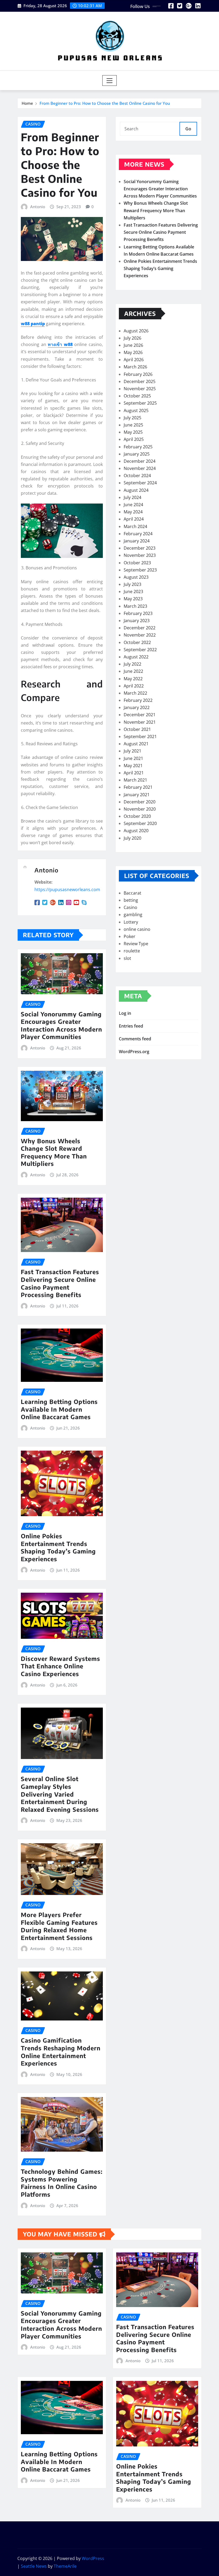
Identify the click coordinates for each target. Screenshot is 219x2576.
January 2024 (137, 541)
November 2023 (140, 555)
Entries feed (131, 1026)
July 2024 (132, 497)
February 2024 (138, 534)
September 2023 (140, 570)
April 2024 (134, 519)
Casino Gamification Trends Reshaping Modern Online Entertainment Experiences (61, 2052)
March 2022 (135, 693)
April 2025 (134, 439)
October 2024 (137, 476)
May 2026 (133, 352)
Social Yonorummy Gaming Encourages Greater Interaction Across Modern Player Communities (61, 1025)
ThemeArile (65, 2566)
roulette (132, 951)
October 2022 (137, 642)
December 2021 (140, 715)
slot (127, 958)
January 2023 (137, 621)
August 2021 (136, 744)
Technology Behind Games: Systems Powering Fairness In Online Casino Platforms (62, 2183)
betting (131, 900)
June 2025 (133, 425)
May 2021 (133, 766)
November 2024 (140, 468)
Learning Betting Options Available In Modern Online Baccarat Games (59, 1409)
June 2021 (133, 758)
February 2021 (138, 787)
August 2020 (136, 831)
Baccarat (132, 893)
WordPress (93, 2558)
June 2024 (133, 505)
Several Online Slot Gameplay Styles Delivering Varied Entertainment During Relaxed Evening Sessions (60, 1794)
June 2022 (133, 671)
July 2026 (132, 338)
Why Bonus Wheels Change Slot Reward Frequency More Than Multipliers (54, 1152)
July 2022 (132, 664)
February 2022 (138, 700)
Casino (130, 907)
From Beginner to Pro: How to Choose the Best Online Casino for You (105, 103)
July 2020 (132, 838)
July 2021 (132, 751)
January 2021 (137, 795)
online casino (137, 929)
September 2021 (140, 736)
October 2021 (137, 729)
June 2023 (133, 591)
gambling (133, 915)
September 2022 (140, 650)
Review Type (136, 944)
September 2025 (140, 403)
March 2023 (135, 606)
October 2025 (137, 396)
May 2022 (133, 679)
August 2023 (136, 577)
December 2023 (140, 548)
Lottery (131, 922)
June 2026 (133, 345)
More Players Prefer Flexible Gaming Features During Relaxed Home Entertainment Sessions (59, 1926)
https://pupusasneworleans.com (67, 889)
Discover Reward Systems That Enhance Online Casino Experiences (60, 1666)
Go (188, 129)
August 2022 (136, 657)
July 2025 (132, 418)
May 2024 (133, 512)
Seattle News (34, 2566)
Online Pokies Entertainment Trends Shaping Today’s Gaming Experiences (58, 1547)
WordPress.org (134, 1052)
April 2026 (134, 360)
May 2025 (133, 432)
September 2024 (140, 483)
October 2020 (137, 816)
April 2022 (134, 686)
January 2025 (137, 454)
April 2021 (134, 773)
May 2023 (133, 599)
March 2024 (135, 526)
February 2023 (138, 613)
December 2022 (140, 628)
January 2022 (137, 707)
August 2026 (136, 331)
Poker (130, 936)
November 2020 (140, 809)
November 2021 (140, 722)
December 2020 (140, 802)
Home (27, 103)
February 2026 (138, 374)
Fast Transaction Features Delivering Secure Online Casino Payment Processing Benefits (60, 1283)
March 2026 (135, 367)
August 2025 (136, 410)
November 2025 (140, 389)
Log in (125, 1013)
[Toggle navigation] (110, 80)
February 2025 (138, 447)
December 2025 (140, 381)
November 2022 (140, 635)
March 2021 (135, 780)
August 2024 (136, 490)
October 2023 (137, 563)
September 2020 (140, 823)
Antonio (38, 207)
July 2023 (132, 584)
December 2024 (140, 461)
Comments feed (135, 1039)
